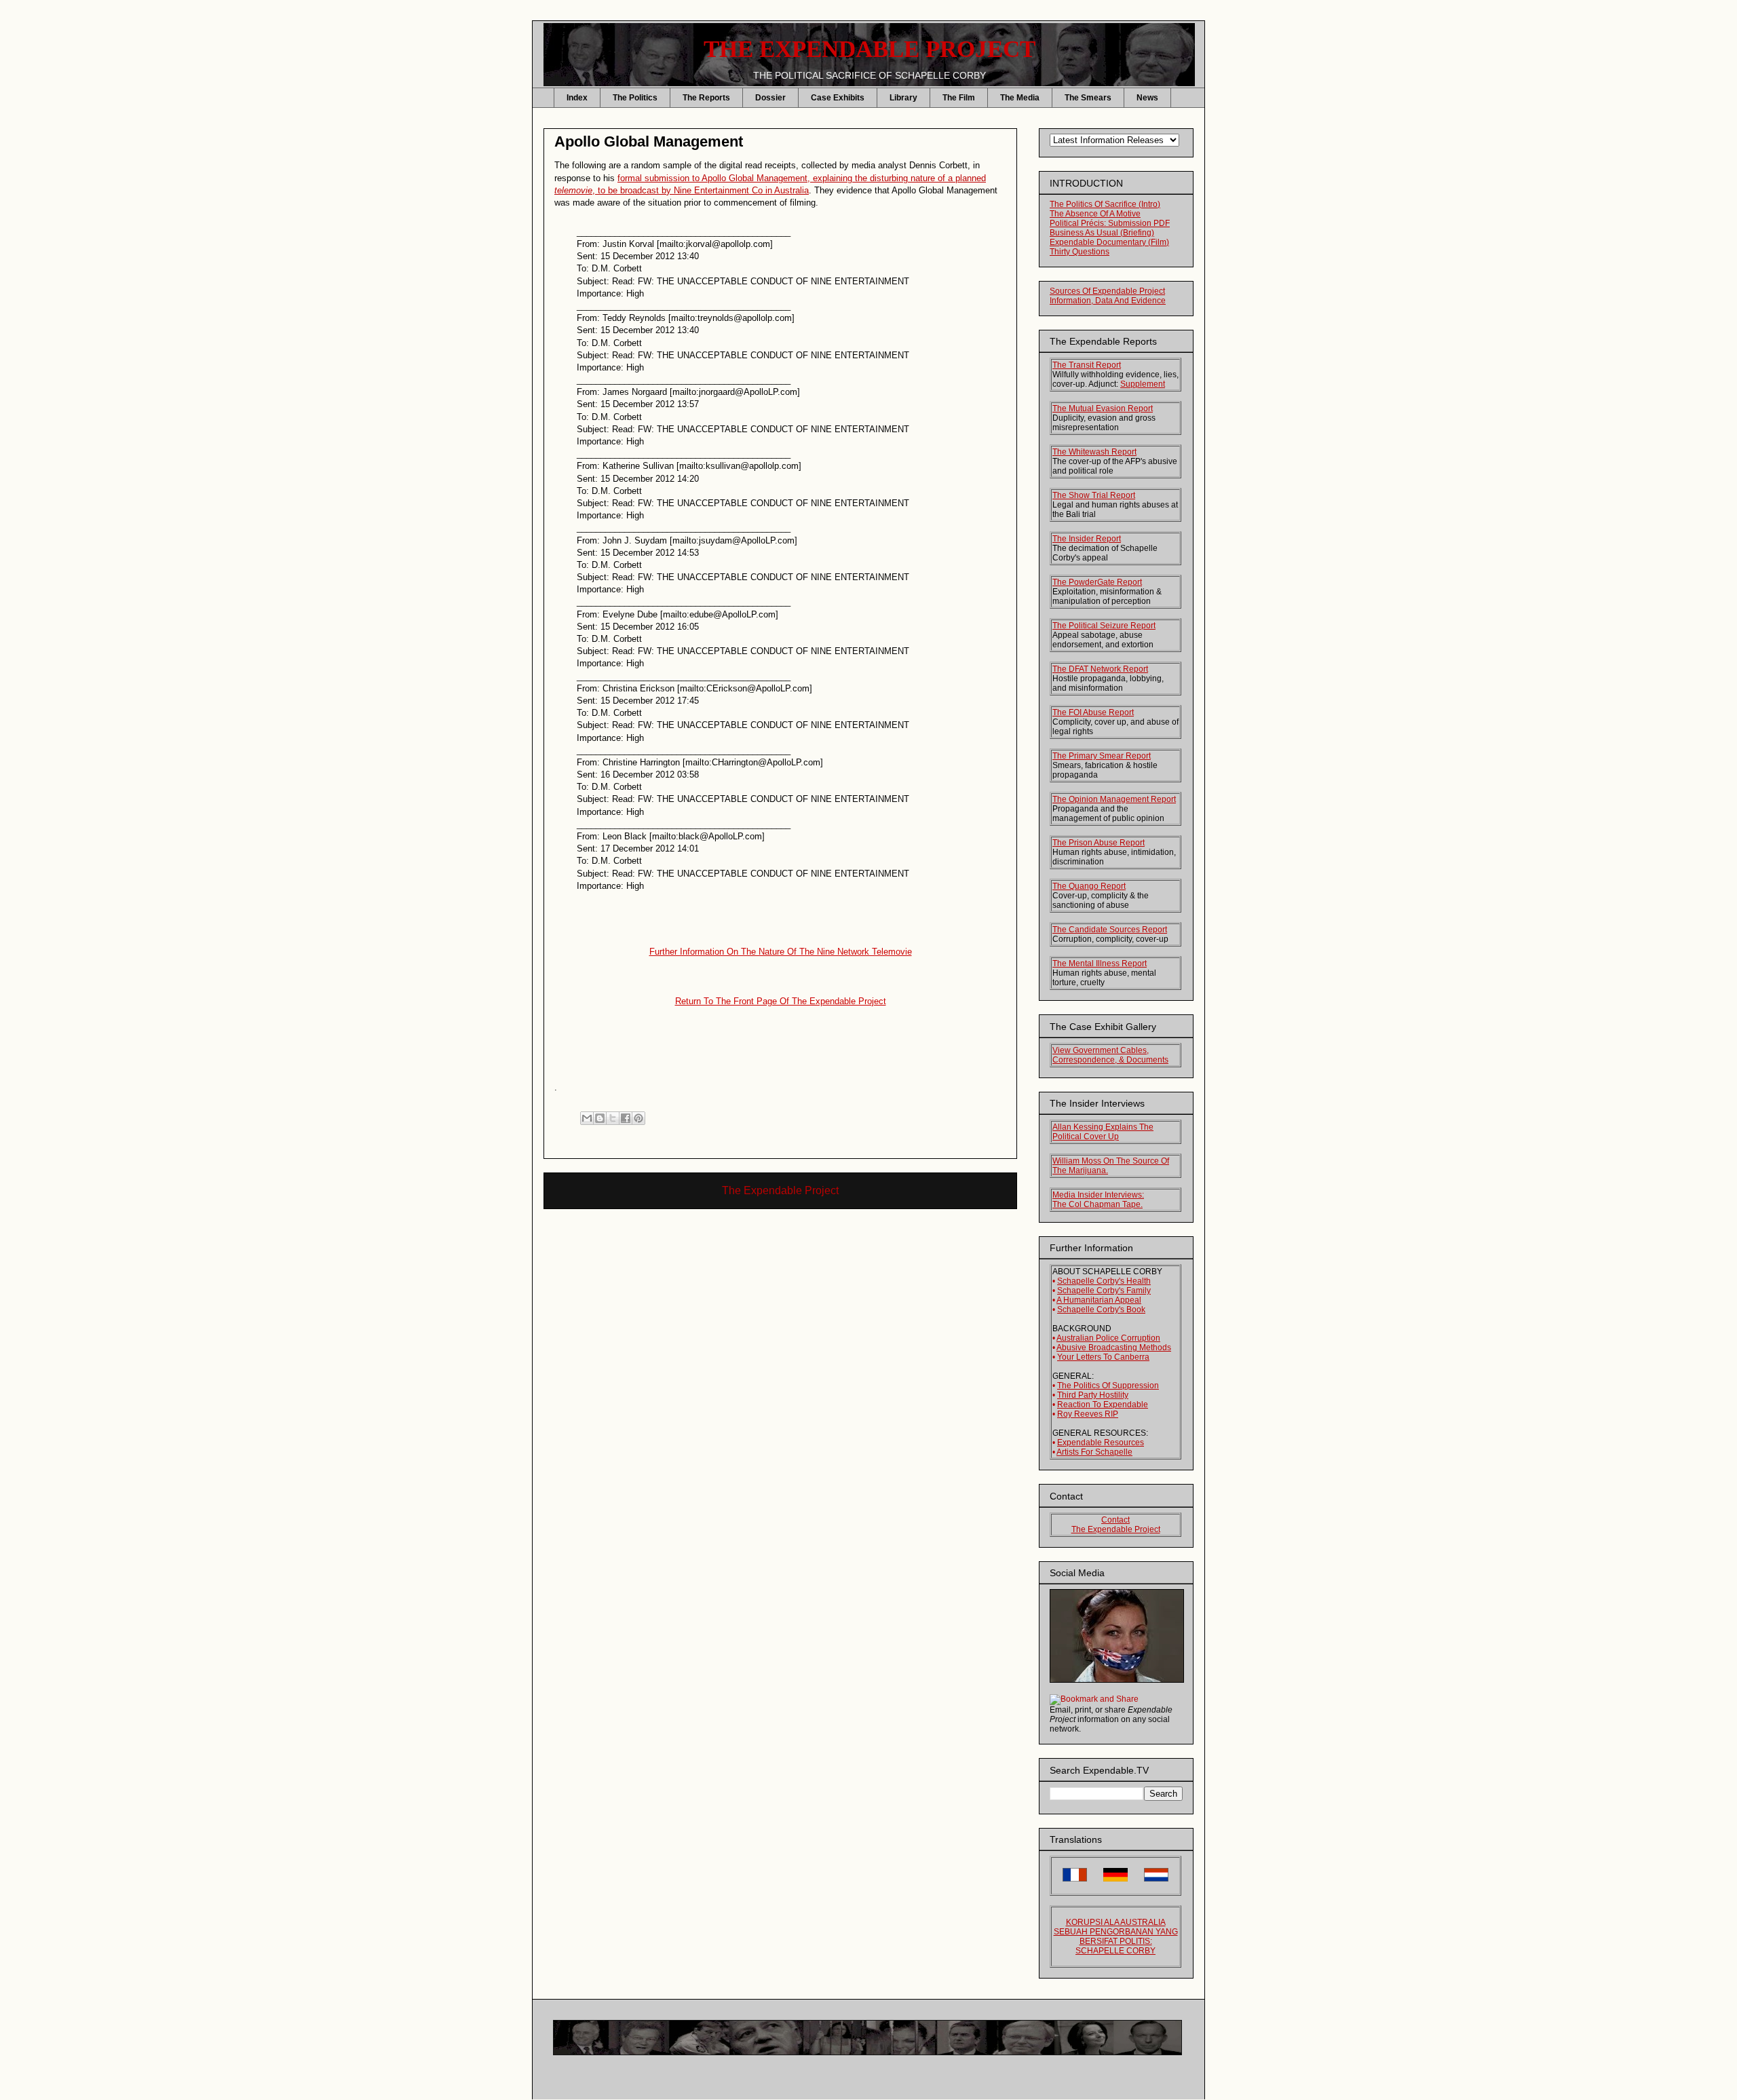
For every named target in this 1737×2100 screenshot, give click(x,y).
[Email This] (587, 1118)
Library (903, 98)
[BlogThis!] (600, 1118)
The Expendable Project (780, 1190)
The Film (959, 98)
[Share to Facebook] (626, 1118)
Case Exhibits (838, 98)
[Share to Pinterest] (638, 1118)
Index (577, 98)
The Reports (706, 98)
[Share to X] (613, 1118)
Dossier (770, 98)
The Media (1020, 98)
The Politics (635, 98)
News (1147, 98)
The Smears (1088, 98)
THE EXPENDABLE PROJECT (870, 49)
